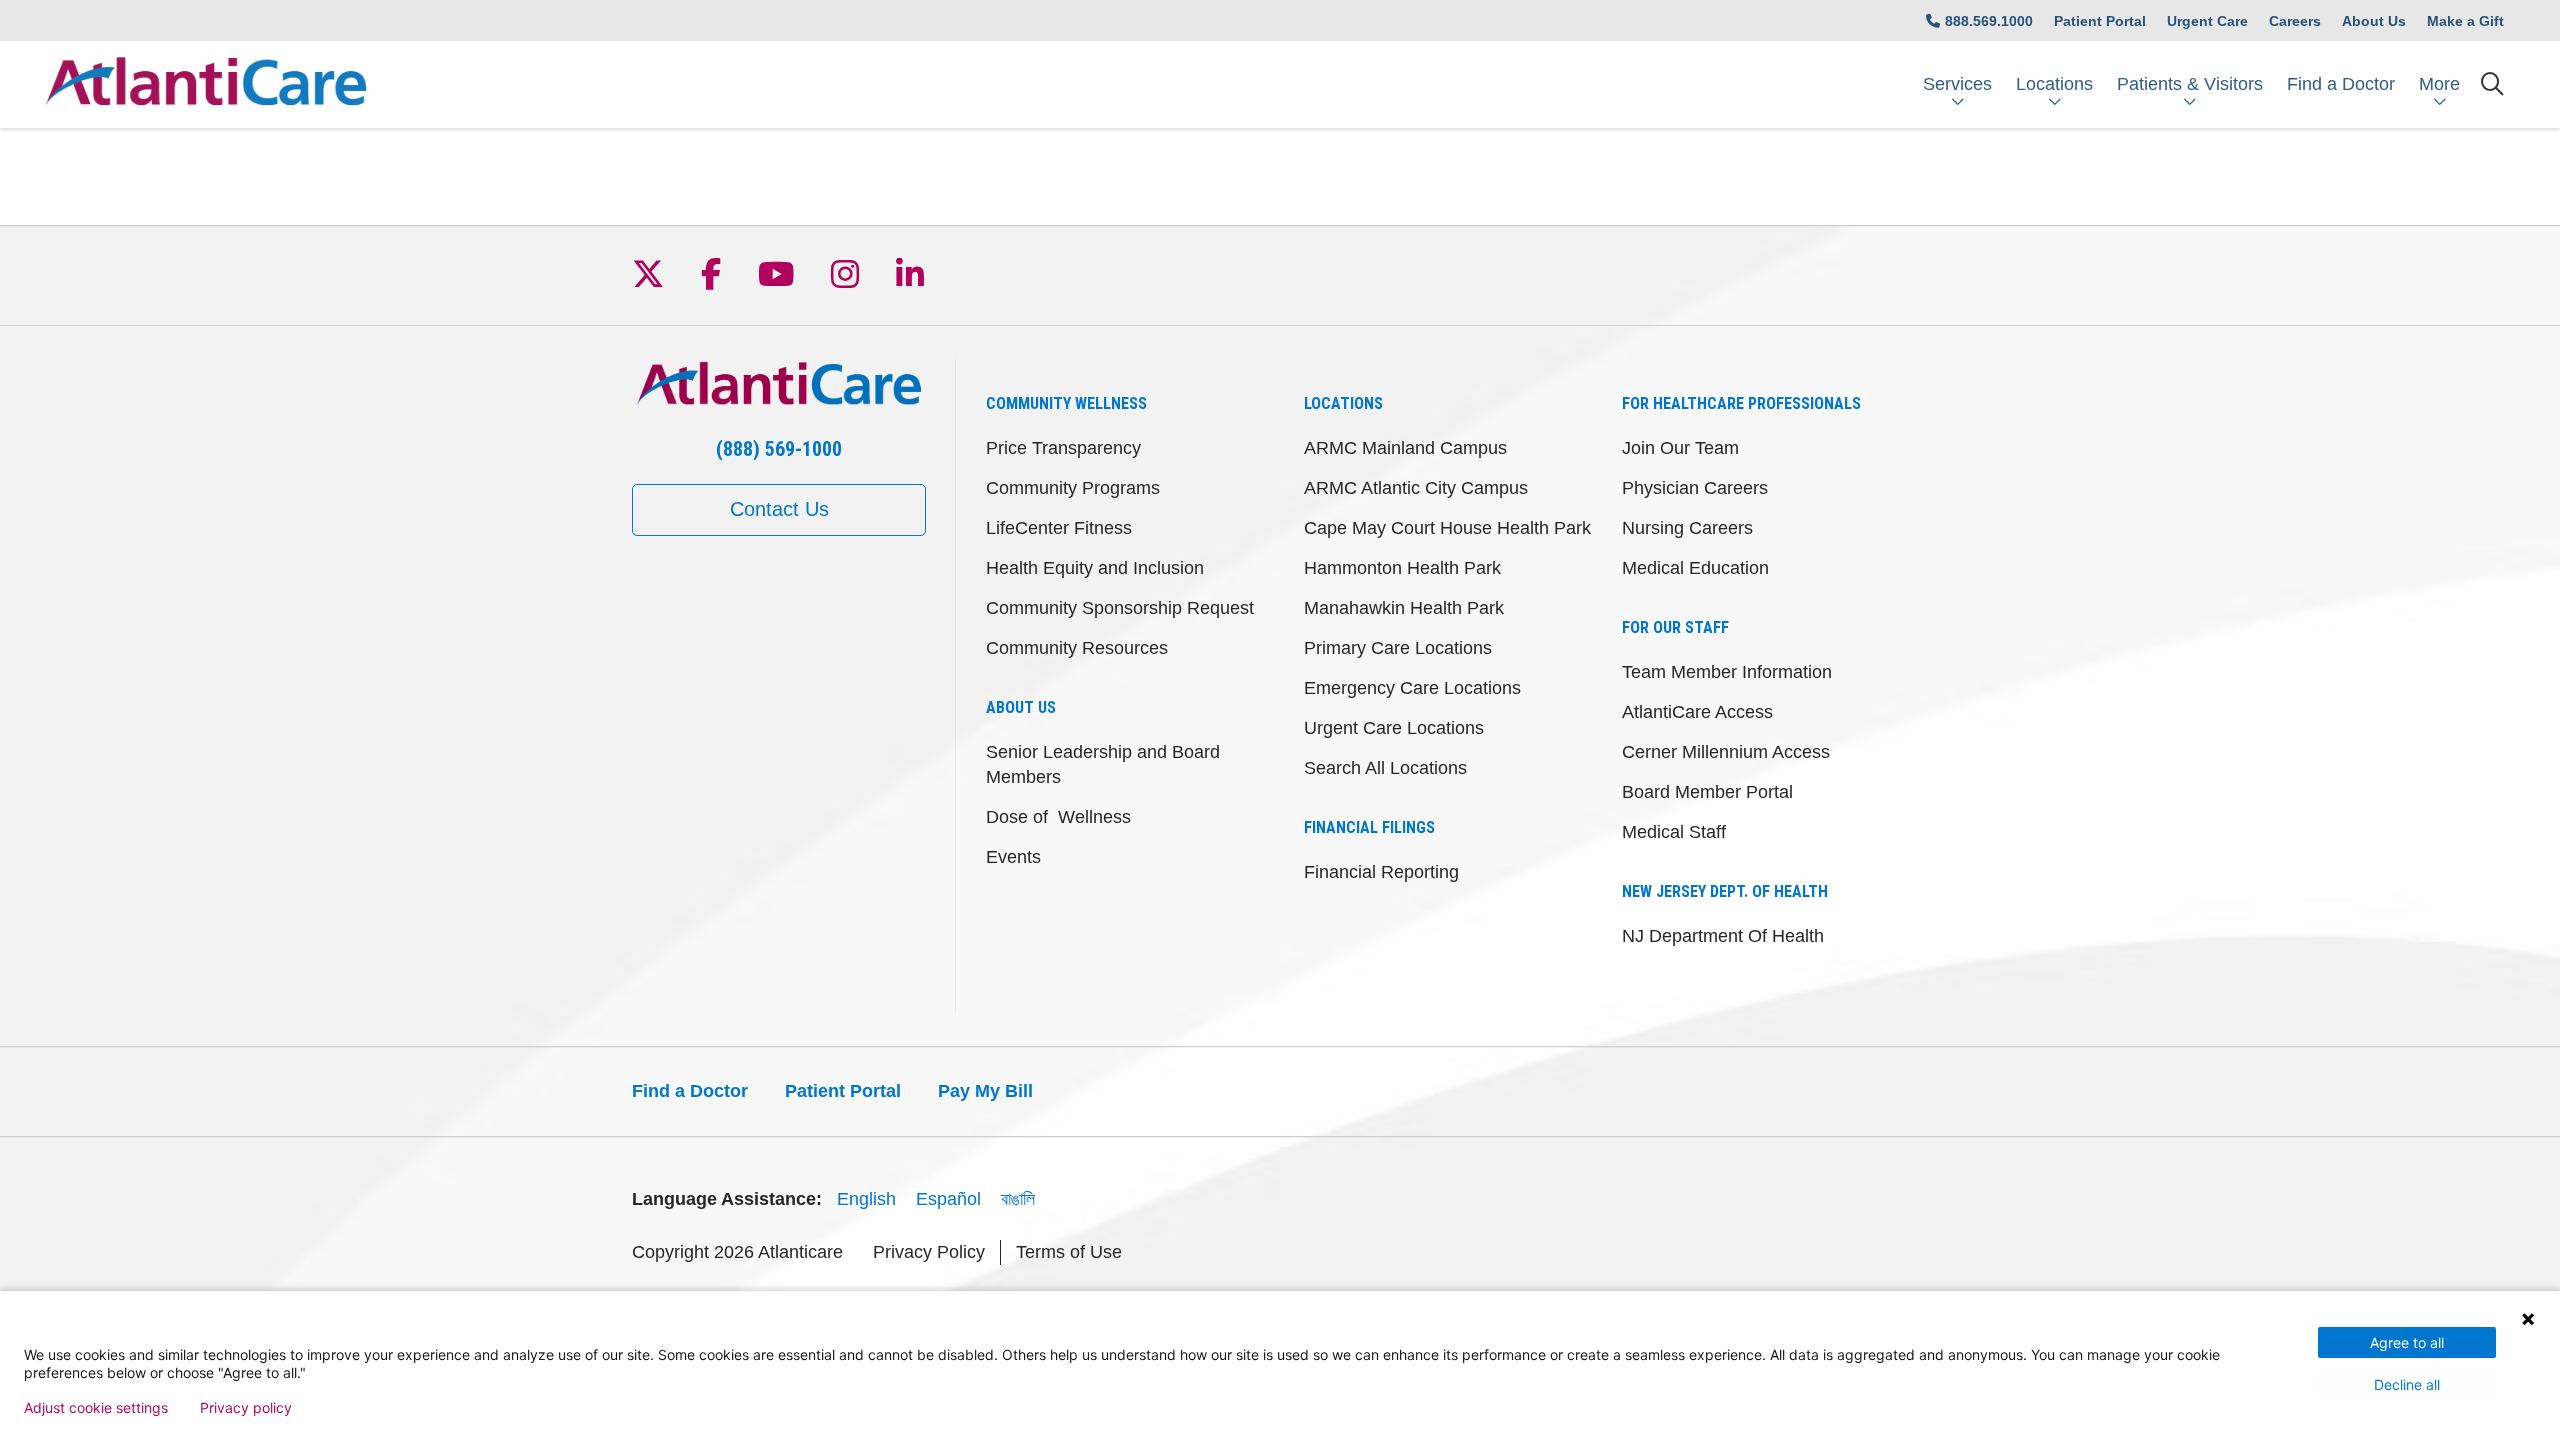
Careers (2295, 21)
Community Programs (1073, 488)
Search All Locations (1385, 768)
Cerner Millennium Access (1726, 752)
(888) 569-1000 (779, 449)
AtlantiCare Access (1697, 712)
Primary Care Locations (1398, 648)
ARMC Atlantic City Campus (1416, 488)
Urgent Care (2207, 21)
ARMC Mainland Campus (1405, 448)
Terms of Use (1069, 1252)
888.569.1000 (1989, 21)
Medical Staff (1674, 832)
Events (1013, 857)
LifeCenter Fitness (1059, 528)
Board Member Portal (1707, 792)
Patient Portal (2100, 21)
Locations (2054, 84)
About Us (2374, 21)
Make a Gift (2465, 21)
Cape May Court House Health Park (1447, 528)
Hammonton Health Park (1402, 568)
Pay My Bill (985, 1091)
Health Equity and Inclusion (1095, 568)
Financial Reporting (1381, 872)
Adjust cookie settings (96, 1408)
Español (948, 1199)
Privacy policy (246, 1408)
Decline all (2407, 1384)
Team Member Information (1727, 672)
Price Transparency (1063, 448)
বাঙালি (1018, 1199)
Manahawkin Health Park (1404, 608)
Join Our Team (1680, 448)
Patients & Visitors (2190, 84)
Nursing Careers (1687, 528)
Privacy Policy (929, 1252)
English (866, 1199)
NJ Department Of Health (1723, 936)
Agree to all (2407, 1342)
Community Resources (1077, 648)
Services (1957, 84)
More (2439, 84)
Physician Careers (1695, 488)
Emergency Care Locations (1412, 688)
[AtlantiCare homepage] (206, 84)
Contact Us (779, 509)
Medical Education (1695, 568)
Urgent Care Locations (1394, 728)
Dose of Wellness (1058, 817)
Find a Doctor (2341, 84)
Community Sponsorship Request (1120, 608)
